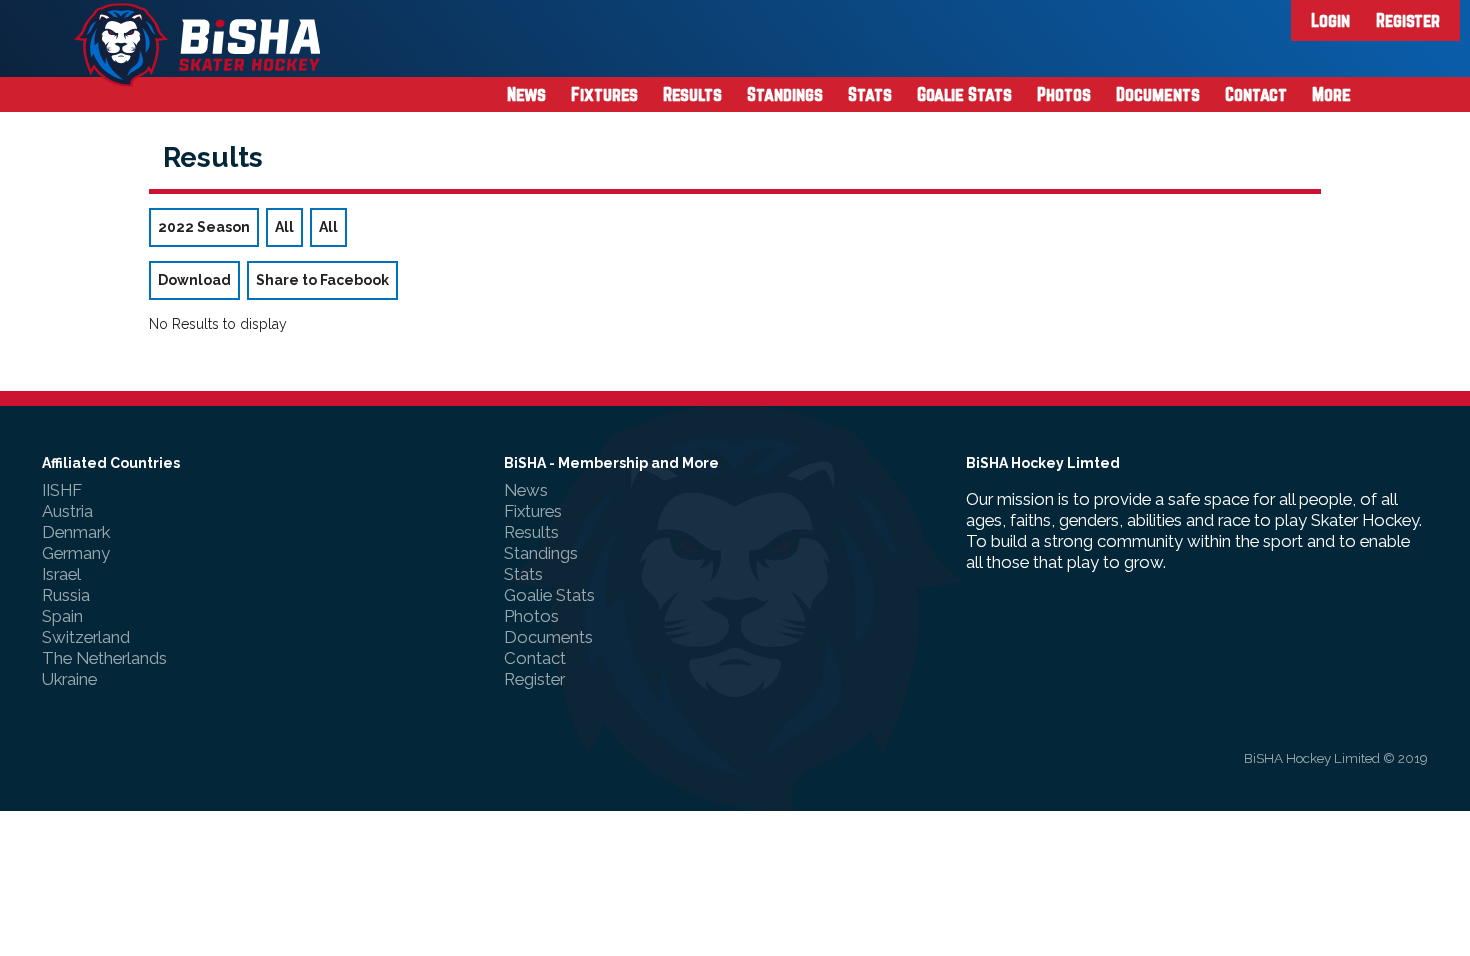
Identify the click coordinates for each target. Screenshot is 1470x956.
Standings (785, 94)
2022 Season (204, 227)
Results (692, 94)
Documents (1158, 94)
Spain (62, 616)
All (284, 227)
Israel (61, 574)
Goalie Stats (964, 94)
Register (1408, 20)
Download (194, 280)
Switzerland (86, 637)
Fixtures (604, 94)
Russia (66, 595)
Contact (1256, 94)
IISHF (62, 490)
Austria (67, 511)
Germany (76, 553)
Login (1330, 20)
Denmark (76, 532)
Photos (1064, 94)
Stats (870, 94)
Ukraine (69, 679)
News (526, 94)
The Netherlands (104, 658)
